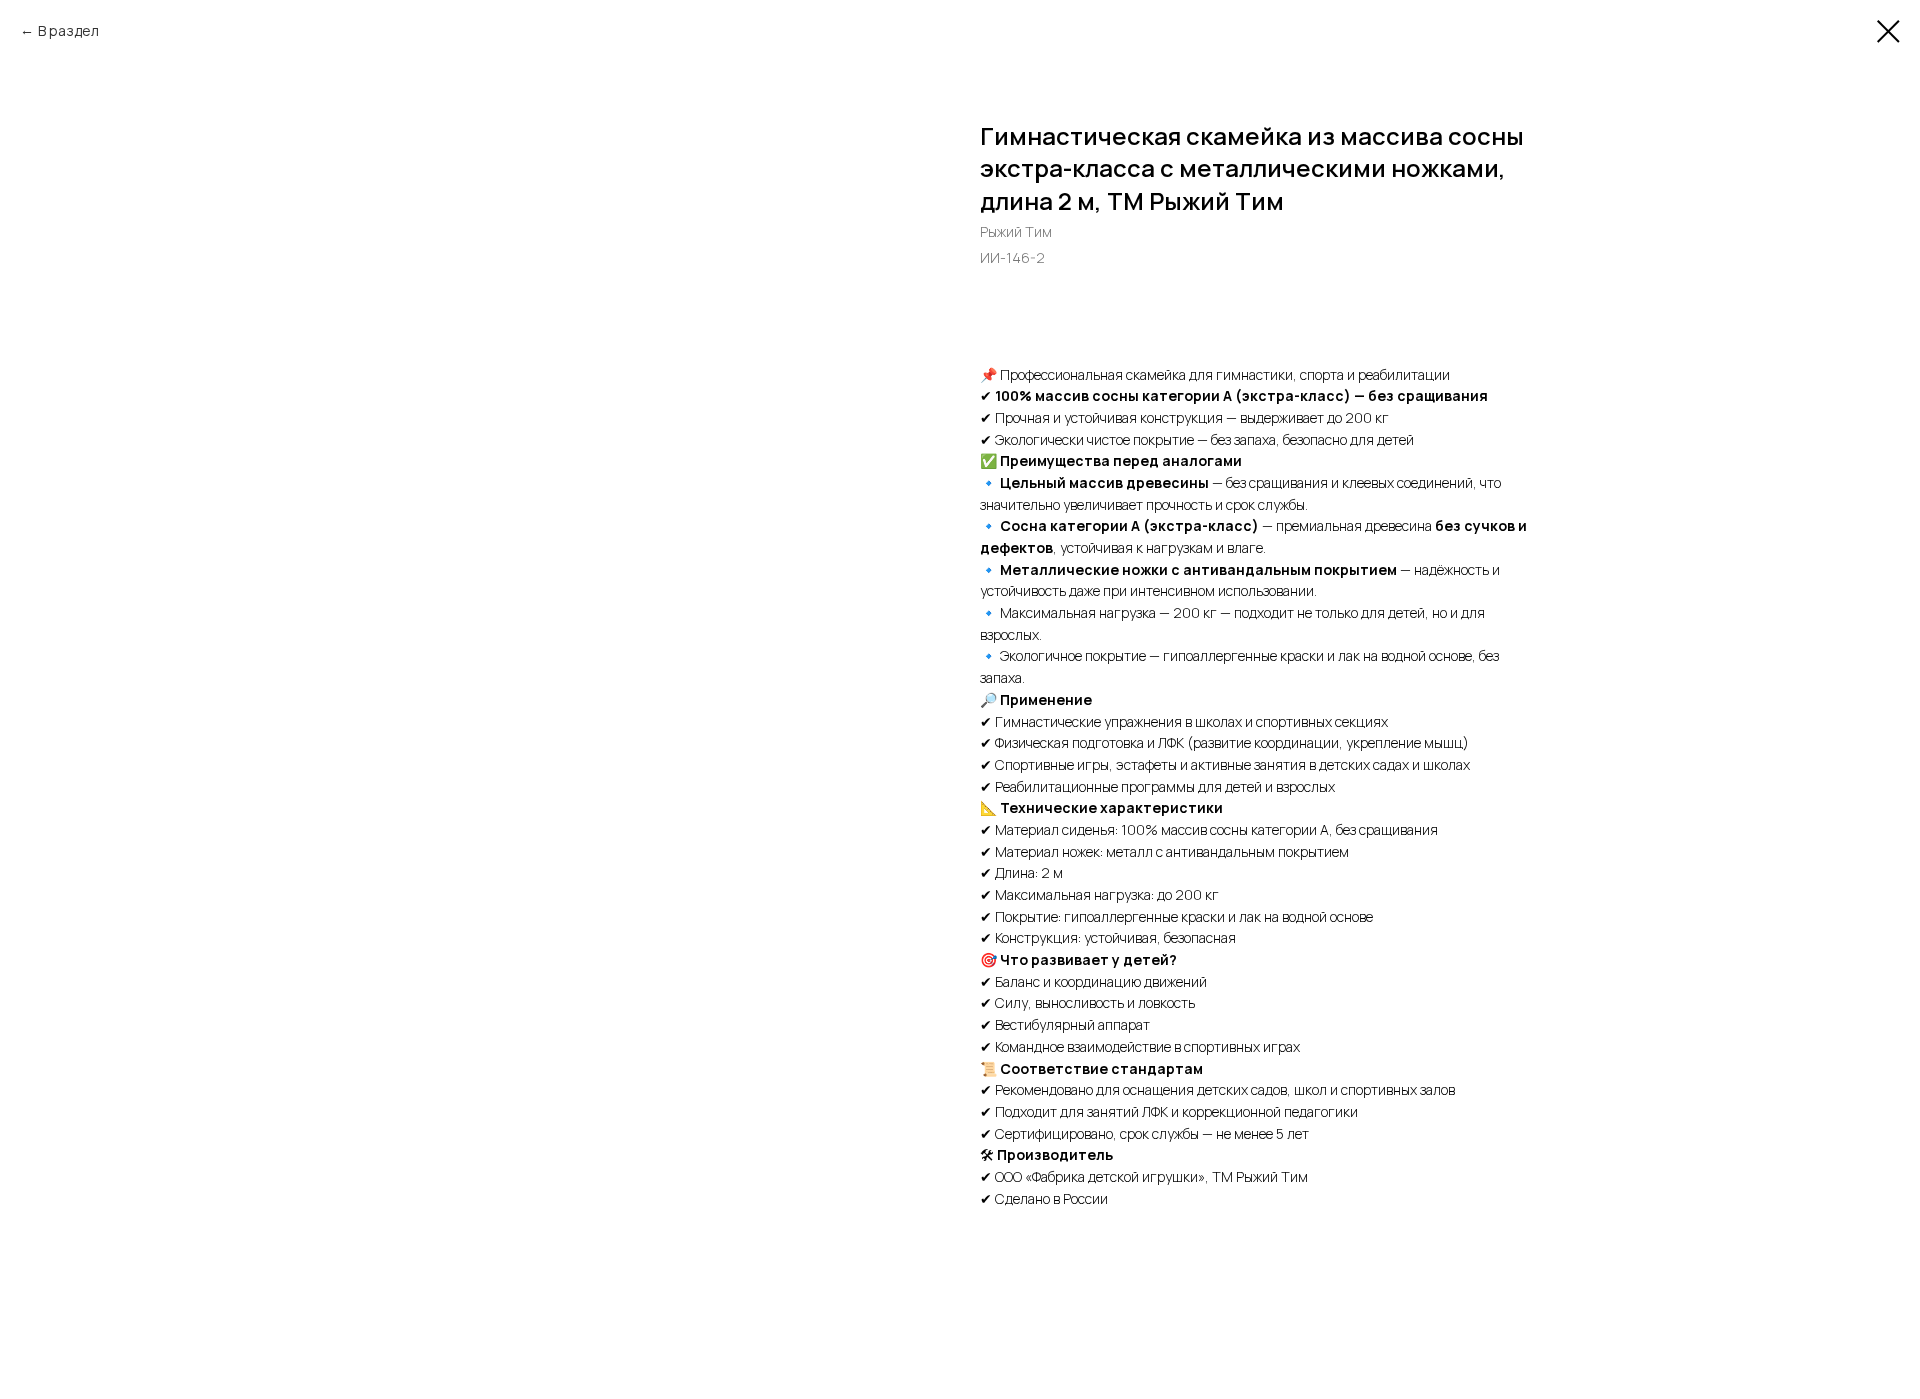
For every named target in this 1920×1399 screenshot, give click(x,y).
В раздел (68, 30)
